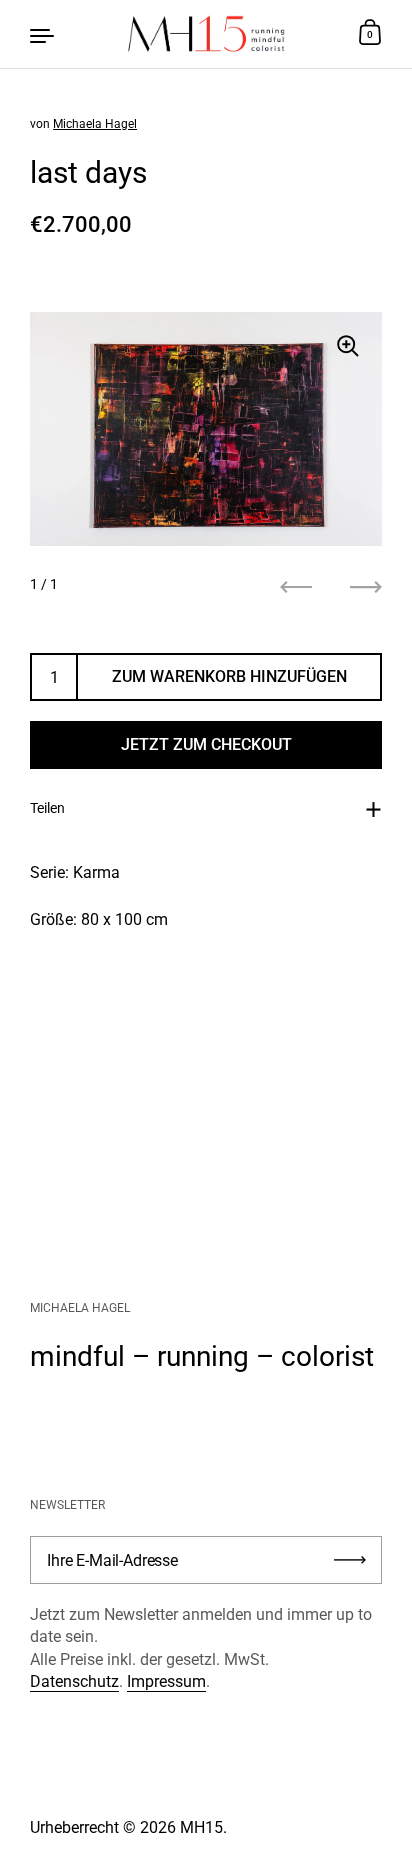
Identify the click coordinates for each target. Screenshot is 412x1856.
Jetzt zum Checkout (206, 744)
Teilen (47, 808)
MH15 (201, 1827)
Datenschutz (74, 1681)
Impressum (166, 1681)
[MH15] (206, 34)
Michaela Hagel (95, 124)
